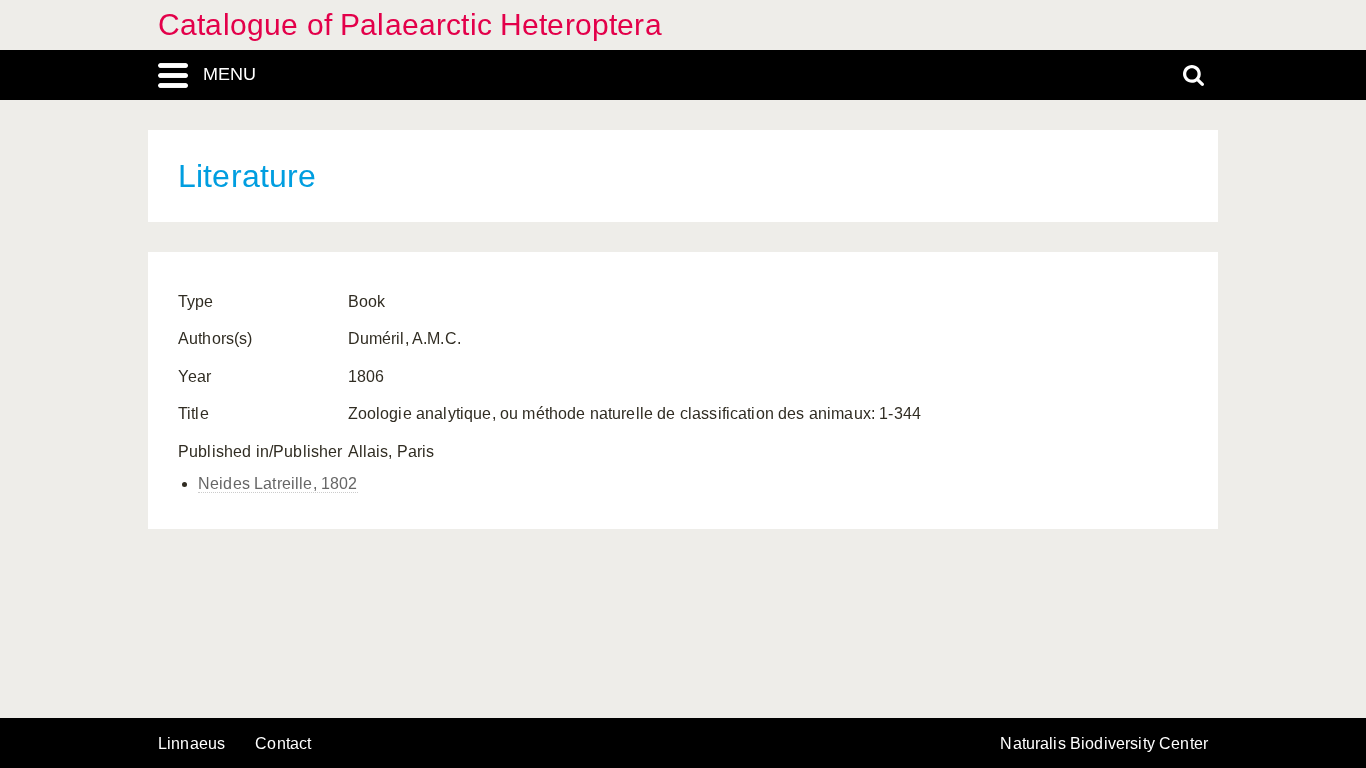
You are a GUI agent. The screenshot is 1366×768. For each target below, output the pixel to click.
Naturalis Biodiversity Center (1104, 744)
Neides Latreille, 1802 (278, 483)
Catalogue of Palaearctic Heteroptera (410, 24)
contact (283, 743)
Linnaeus (191, 744)
